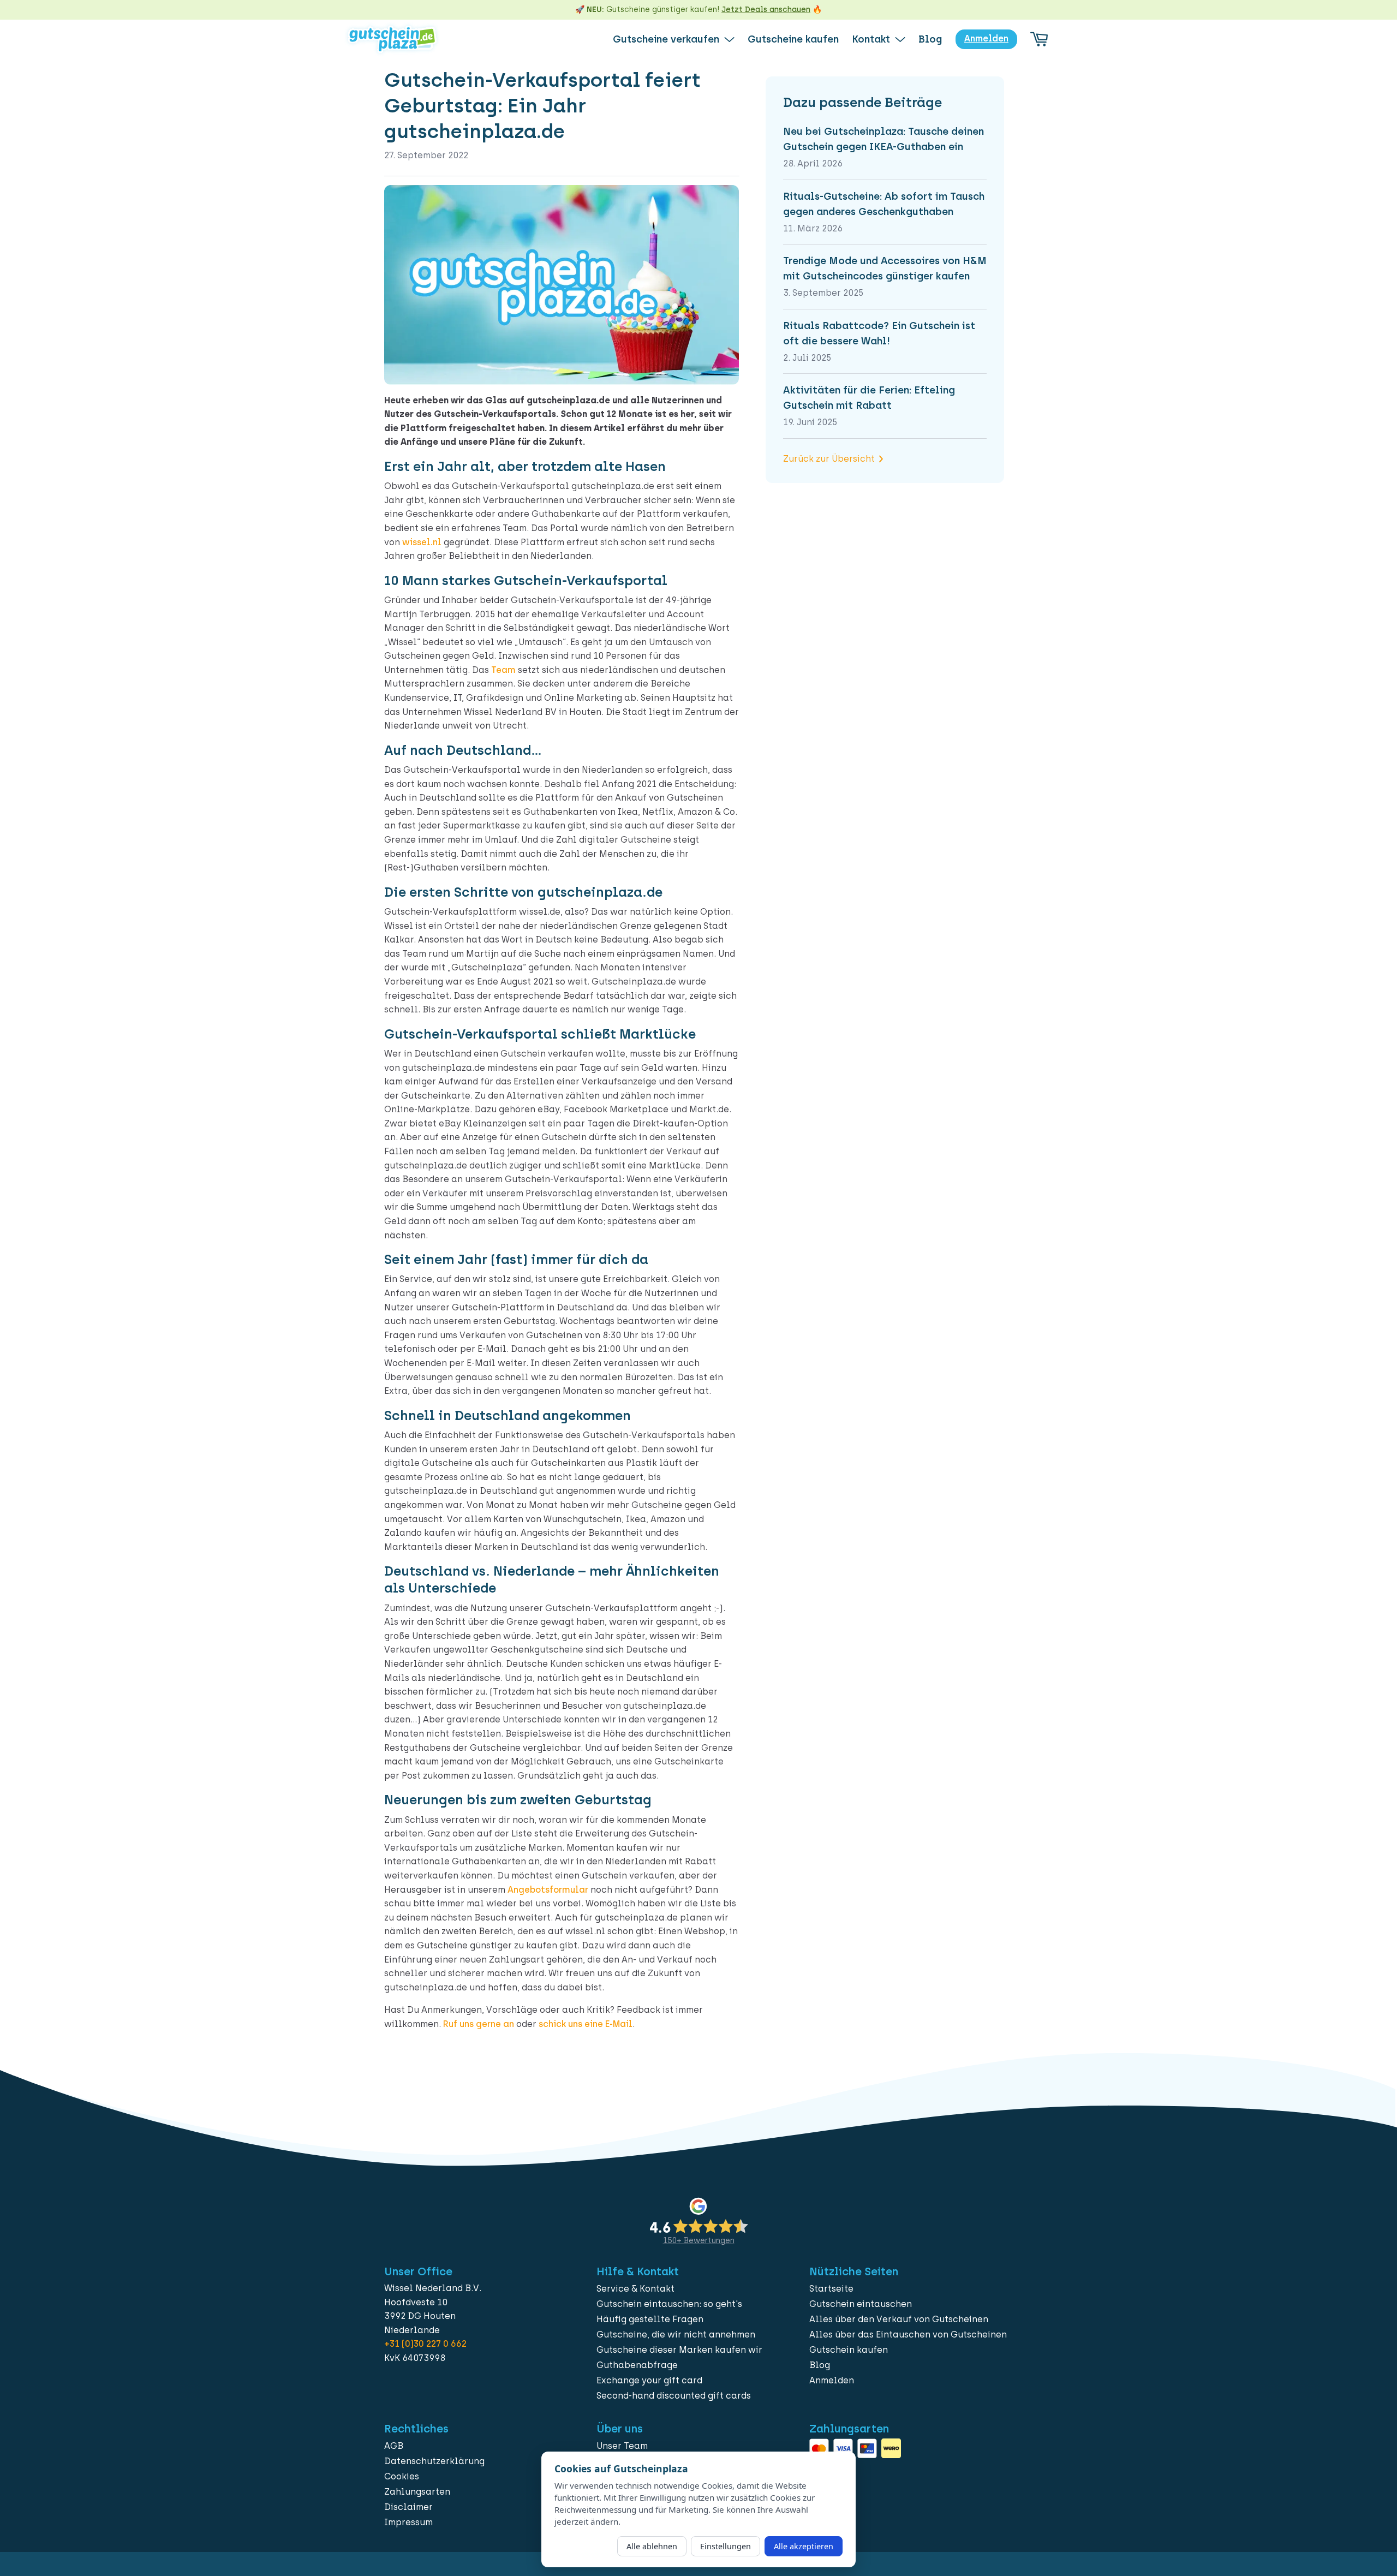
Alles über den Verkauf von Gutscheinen (899, 2319)
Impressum (408, 2522)
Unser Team (622, 2446)
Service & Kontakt (635, 2289)
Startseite (831, 2289)
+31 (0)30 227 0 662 (425, 2344)
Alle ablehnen (652, 2546)
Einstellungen (726, 2546)
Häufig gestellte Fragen (650, 2319)
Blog (820, 2365)
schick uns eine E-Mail (586, 2024)
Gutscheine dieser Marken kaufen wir (679, 2350)
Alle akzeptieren (804, 2546)
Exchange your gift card (649, 2380)
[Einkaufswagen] (1039, 39)
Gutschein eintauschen (861, 2304)
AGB (394, 2446)
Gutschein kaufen (849, 2350)
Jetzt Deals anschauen (766, 10)
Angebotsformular (548, 1890)
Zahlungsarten (417, 2492)
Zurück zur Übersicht (829, 459)
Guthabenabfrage (637, 2365)
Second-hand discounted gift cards (674, 2396)
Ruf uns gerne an (479, 2024)
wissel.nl (422, 542)
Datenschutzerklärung (434, 2461)
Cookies (402, 2476)
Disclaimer (408, 2507)
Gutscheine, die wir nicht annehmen (676, 2334)
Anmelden (832, 2380)
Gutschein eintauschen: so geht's (669, 2304)
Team (503, 670)
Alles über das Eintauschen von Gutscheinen (908, 2334)
